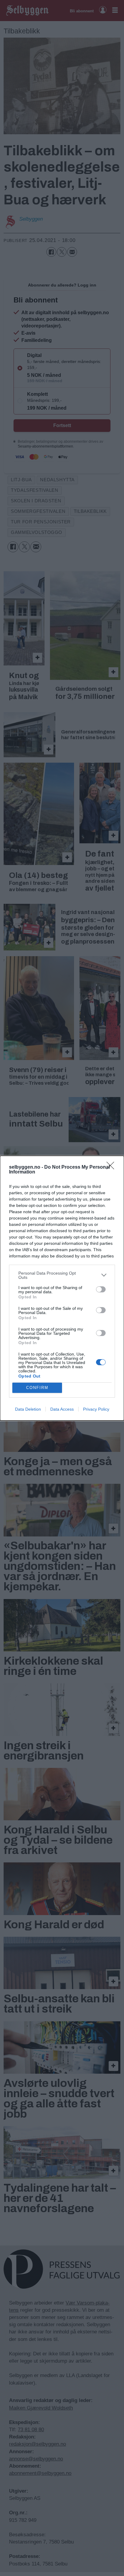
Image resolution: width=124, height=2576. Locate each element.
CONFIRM (37, 1388)
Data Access (62, 1409)
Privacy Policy (96, 1409)
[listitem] (62, 1275)
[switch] (101, 1289)
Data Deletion (28, 1409)
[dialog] (62, 1288)
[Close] (112, 1167)
